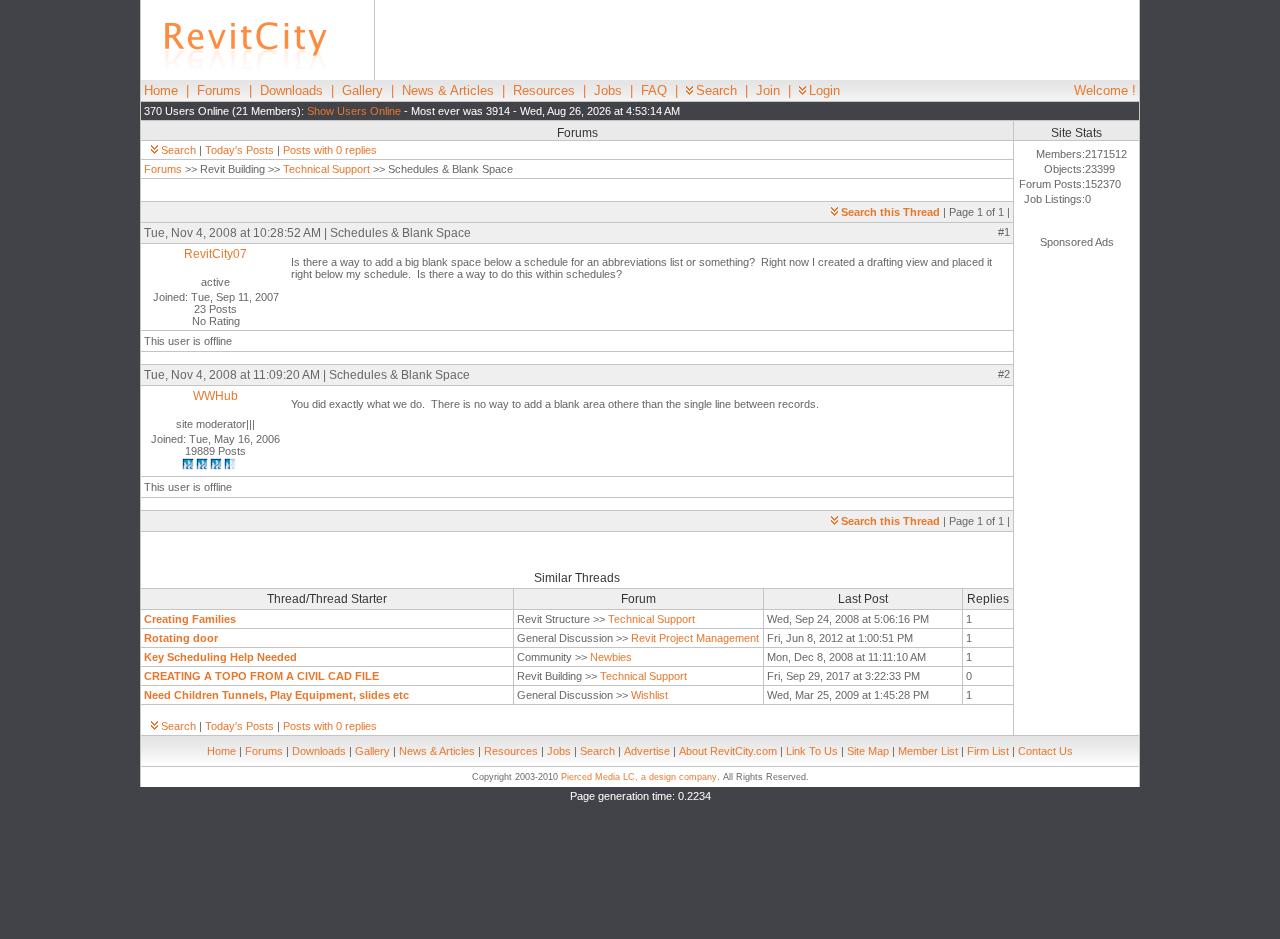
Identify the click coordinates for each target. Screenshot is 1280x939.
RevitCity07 (215, 254)
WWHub (215, 396)
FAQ (654, 90)
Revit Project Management (695, 638)
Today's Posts (239, 150)
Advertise (647, 751)
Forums (219, 90)
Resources (544, 90)
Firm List (988, 751)
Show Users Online (354, 111)
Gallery (362, 90)
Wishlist (649, 695)
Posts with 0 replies (330, 150)
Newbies (611, 657)
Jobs (608, 90)
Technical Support (326, 169)
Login (824, 90)
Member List (928, 751)
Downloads (291, 90)
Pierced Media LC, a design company (639, 777)
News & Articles (448, 90)
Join (768, 90)
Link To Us (812, 751)
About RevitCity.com (728, 751)
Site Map (868, 751)
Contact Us (1045, 751)
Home (161, 90)
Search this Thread (890, 212)
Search (716, 90)
